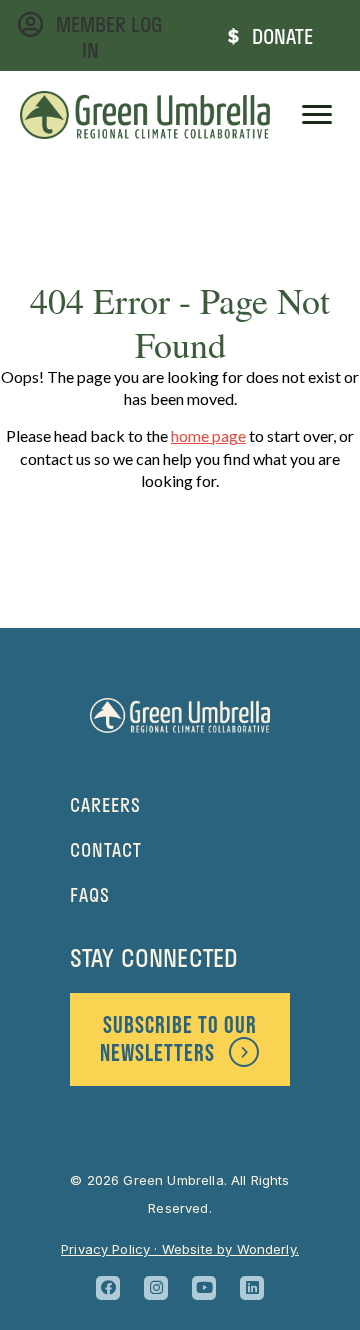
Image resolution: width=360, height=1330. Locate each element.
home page (208, 435)
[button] (108, 1288)
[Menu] (317, 115)
